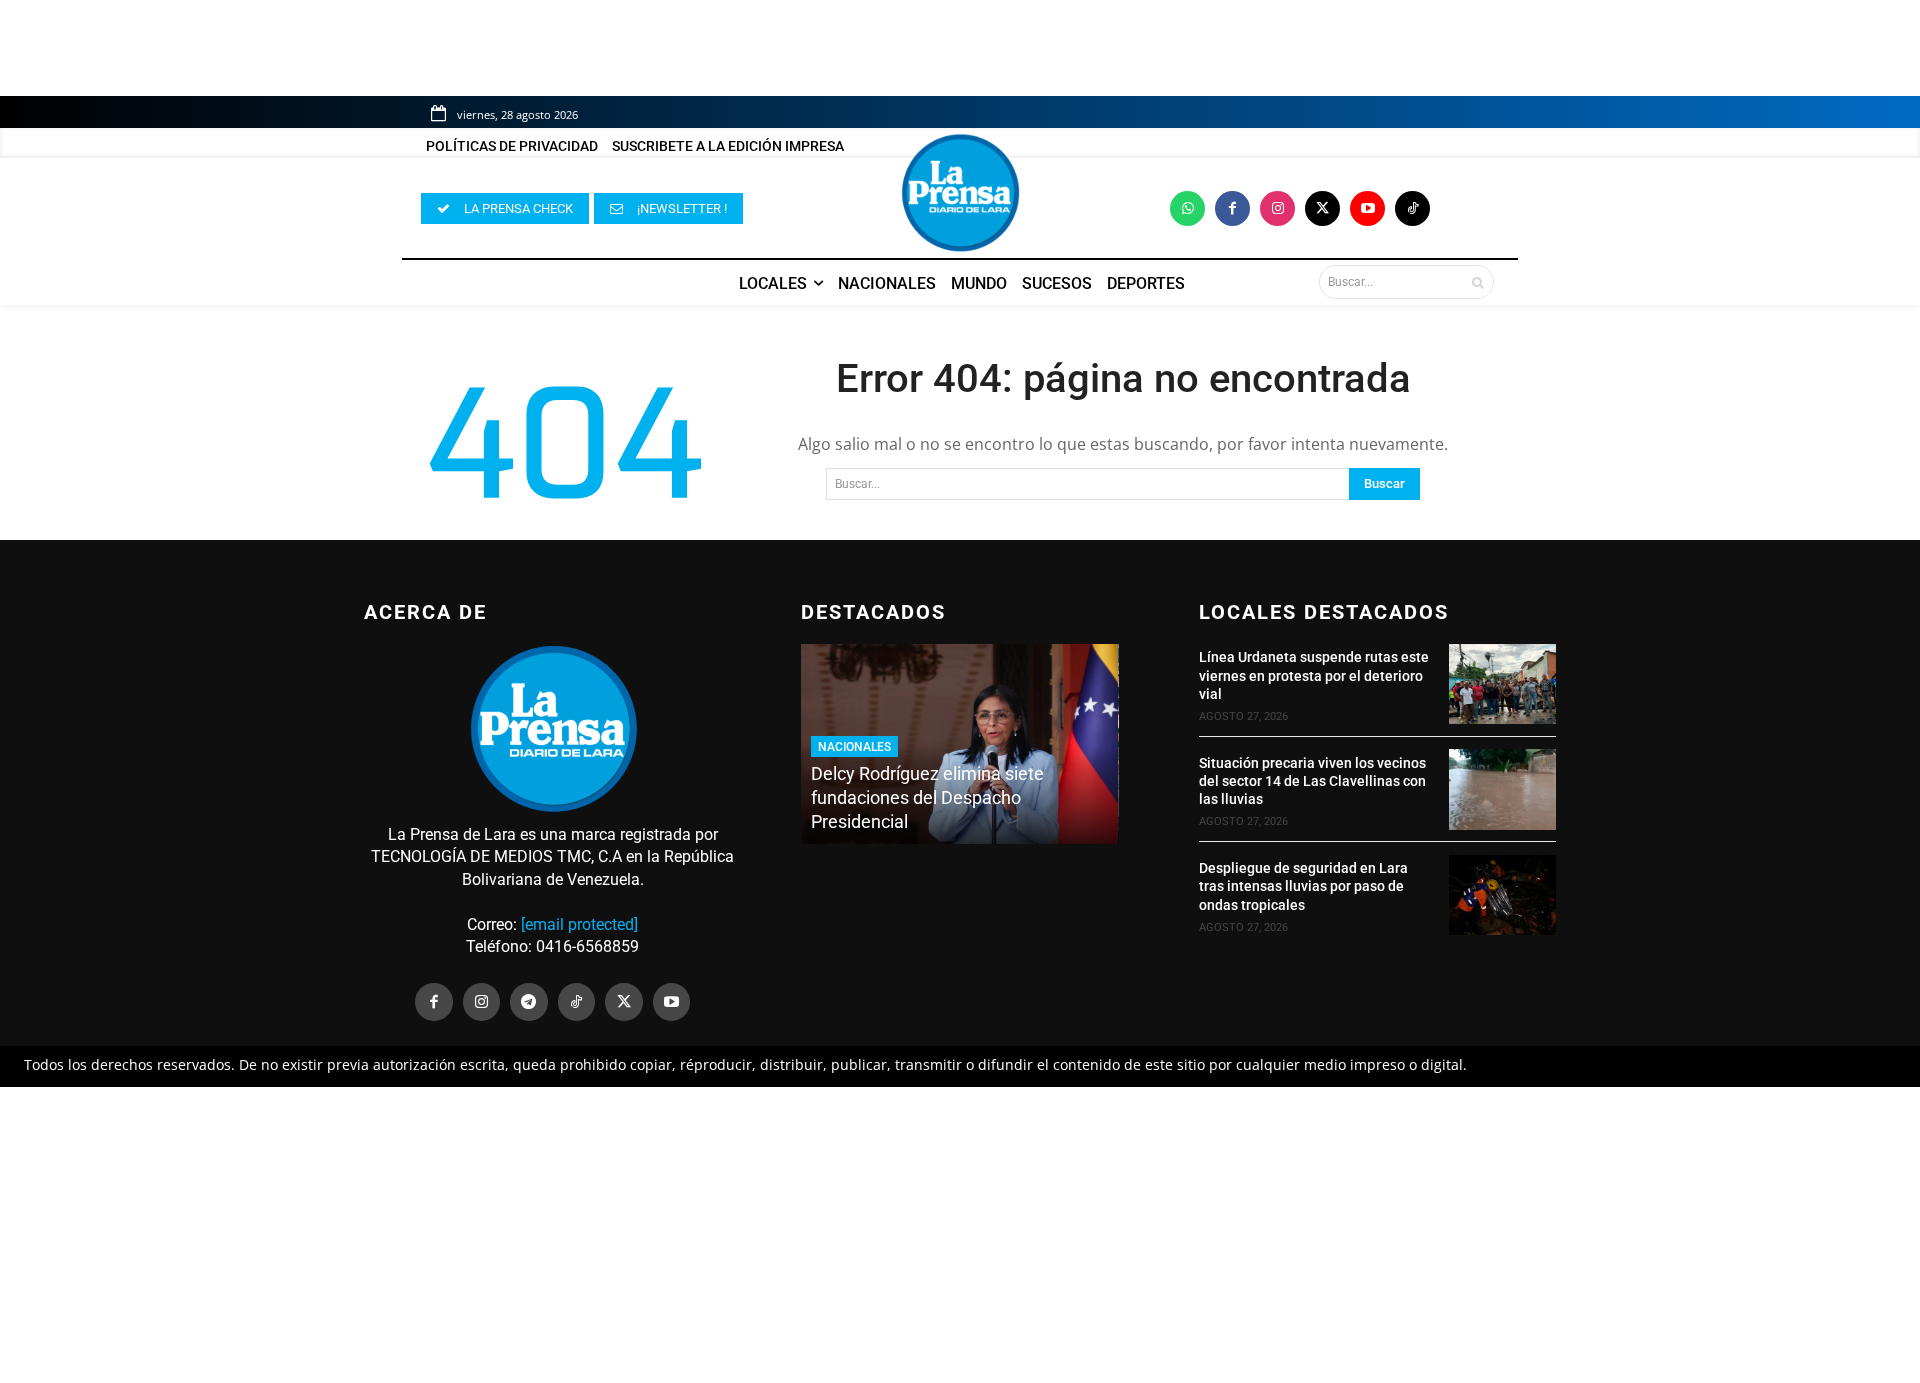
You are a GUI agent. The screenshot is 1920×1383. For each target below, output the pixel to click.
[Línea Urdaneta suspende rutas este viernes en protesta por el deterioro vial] (1502, 684)
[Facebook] (1232, 208)
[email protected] (579, 924)
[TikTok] (577, 1002)
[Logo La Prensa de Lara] (960, 193)
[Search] (1477, 282)
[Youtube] (1367, 208)
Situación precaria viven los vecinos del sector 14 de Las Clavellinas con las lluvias (1312, 781)
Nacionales (854, 747)
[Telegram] (529, 1002)
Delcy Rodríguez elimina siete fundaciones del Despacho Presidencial (927, 797)
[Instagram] (1277, 208)
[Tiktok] (1412, 208)
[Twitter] (1322, 208)
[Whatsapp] (1187, 208)
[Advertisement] (960, 1235)
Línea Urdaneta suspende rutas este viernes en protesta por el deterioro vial (1314, 675)
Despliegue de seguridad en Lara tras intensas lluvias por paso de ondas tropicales (1303, 886)
